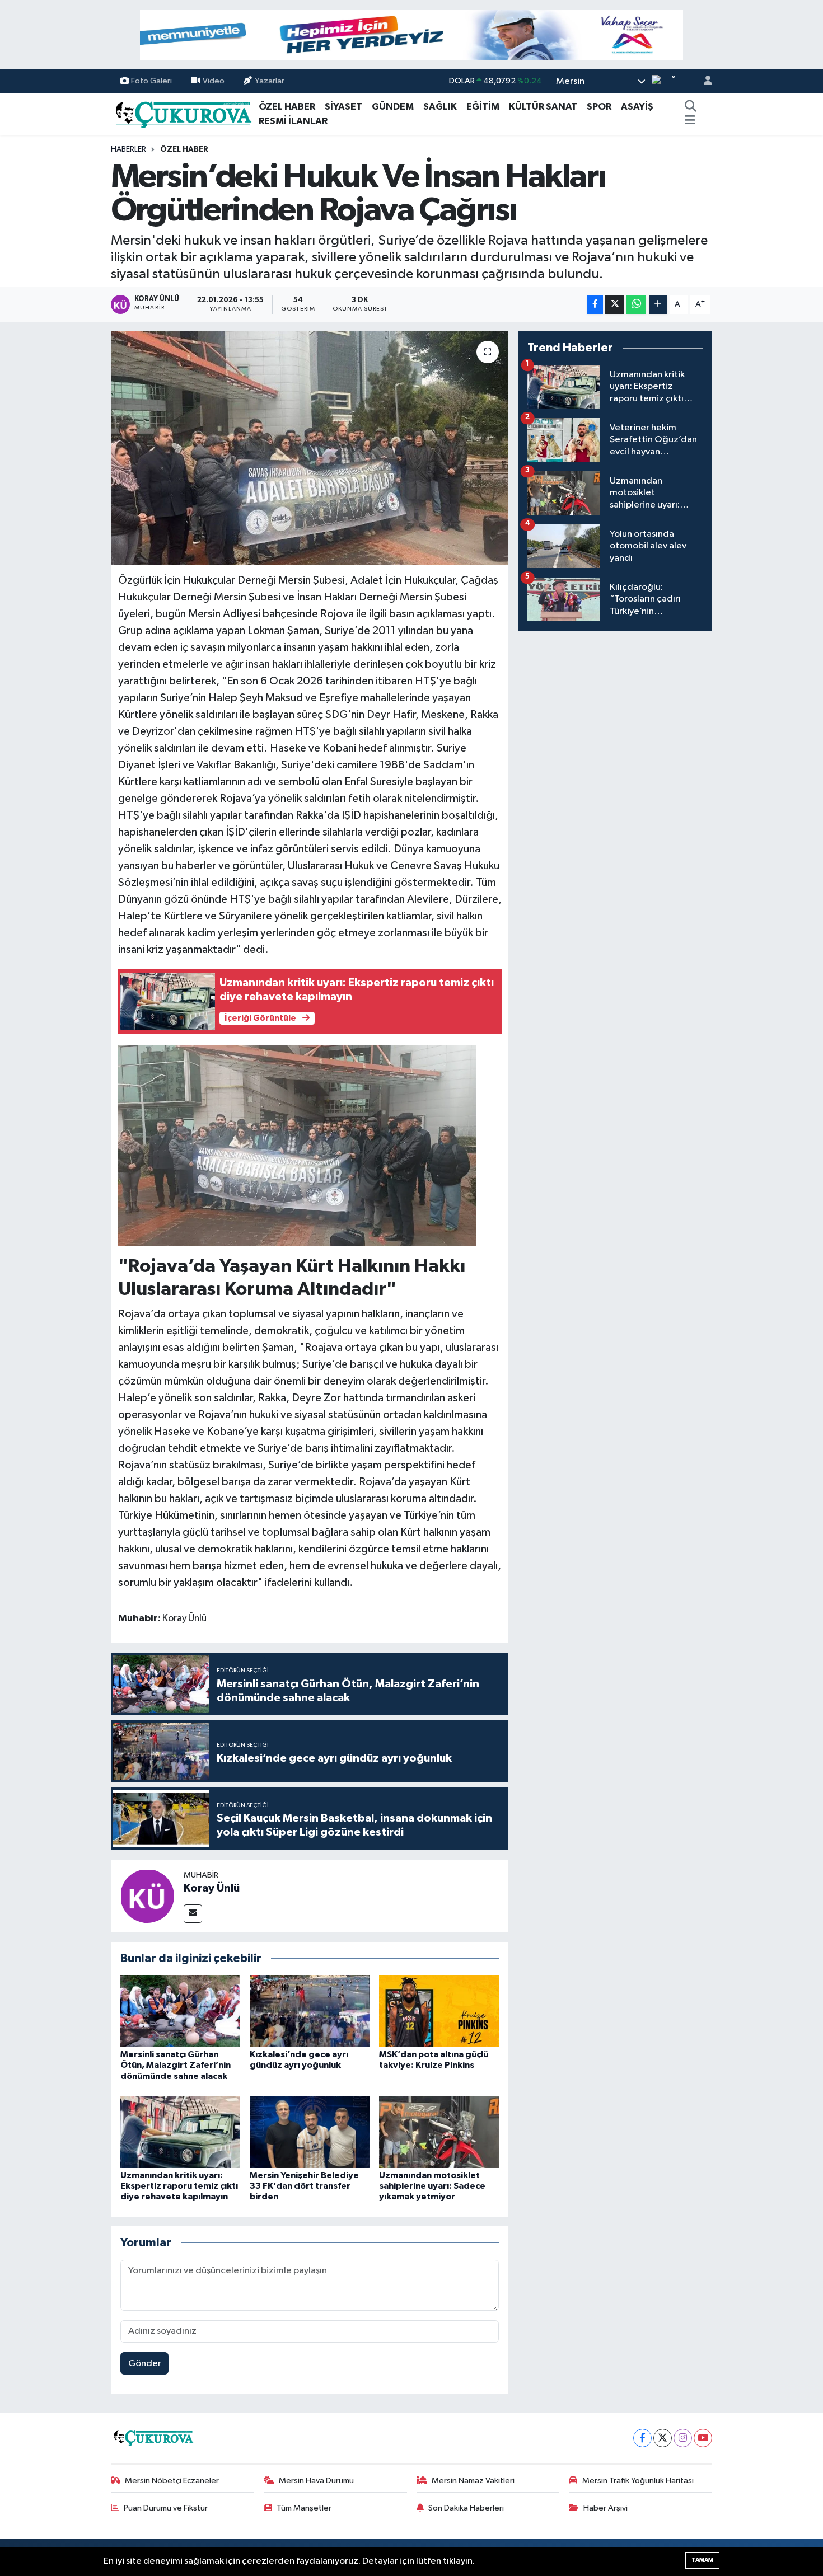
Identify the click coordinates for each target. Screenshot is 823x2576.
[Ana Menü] (690, 121)
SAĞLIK (440, 107)
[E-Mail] (193, 1914)
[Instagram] (683, 2438)
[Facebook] (642, 2438)
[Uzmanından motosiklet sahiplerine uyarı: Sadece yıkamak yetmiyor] (439, 2132)
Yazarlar (270, 81)
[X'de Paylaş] (615, 305)
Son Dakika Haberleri (466, 2508)
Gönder (145, 2364)
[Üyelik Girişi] (703, 81)
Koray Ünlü (212, 1888)
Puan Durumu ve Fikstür (166, 2508)
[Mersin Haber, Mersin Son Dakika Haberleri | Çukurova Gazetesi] (183, 113)
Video (214, 81)
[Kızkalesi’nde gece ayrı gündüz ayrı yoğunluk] (310, 2011)
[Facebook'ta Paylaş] (595, 305)
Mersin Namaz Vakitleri (473, 2481)
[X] (663, 2438)
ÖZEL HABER (287, 107)
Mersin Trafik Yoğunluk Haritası (638, 2481)
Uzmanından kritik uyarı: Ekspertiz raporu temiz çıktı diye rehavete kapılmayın (179, 2186)
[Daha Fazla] (658, 305)
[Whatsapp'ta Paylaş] (636, 305)
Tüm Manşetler (304, 2508)
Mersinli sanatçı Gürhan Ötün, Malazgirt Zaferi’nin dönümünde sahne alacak (176, 2065)
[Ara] (690, 107)
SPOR (599, 107)
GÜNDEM (393, 107)
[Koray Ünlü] (147, 1896)
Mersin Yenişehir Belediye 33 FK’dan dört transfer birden (304, 2186)
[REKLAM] (411, 34)
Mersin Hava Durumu (316, 2481)
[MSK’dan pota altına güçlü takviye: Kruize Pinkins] (439, 2011)
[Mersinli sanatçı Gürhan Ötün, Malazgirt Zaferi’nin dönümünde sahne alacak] (180, 2011)
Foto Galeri (151, 81)
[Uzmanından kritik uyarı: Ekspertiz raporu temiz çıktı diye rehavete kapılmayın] (180, 2132)
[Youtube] (703, 2438)
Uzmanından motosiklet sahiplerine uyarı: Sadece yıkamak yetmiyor (432, 2186)
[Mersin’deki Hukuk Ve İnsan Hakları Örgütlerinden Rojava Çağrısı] (310, 448)
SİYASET (343, 107)
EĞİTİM (483, 107)
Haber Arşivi (605, 2508)
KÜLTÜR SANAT (543, 107)
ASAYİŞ (637, 107)
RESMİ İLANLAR (293, 121)
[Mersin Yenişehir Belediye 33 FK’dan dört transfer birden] (310, 2132)
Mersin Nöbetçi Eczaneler (172, 2481)
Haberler (128, 149)
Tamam (702, 2560)
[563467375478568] (297, 1145)
